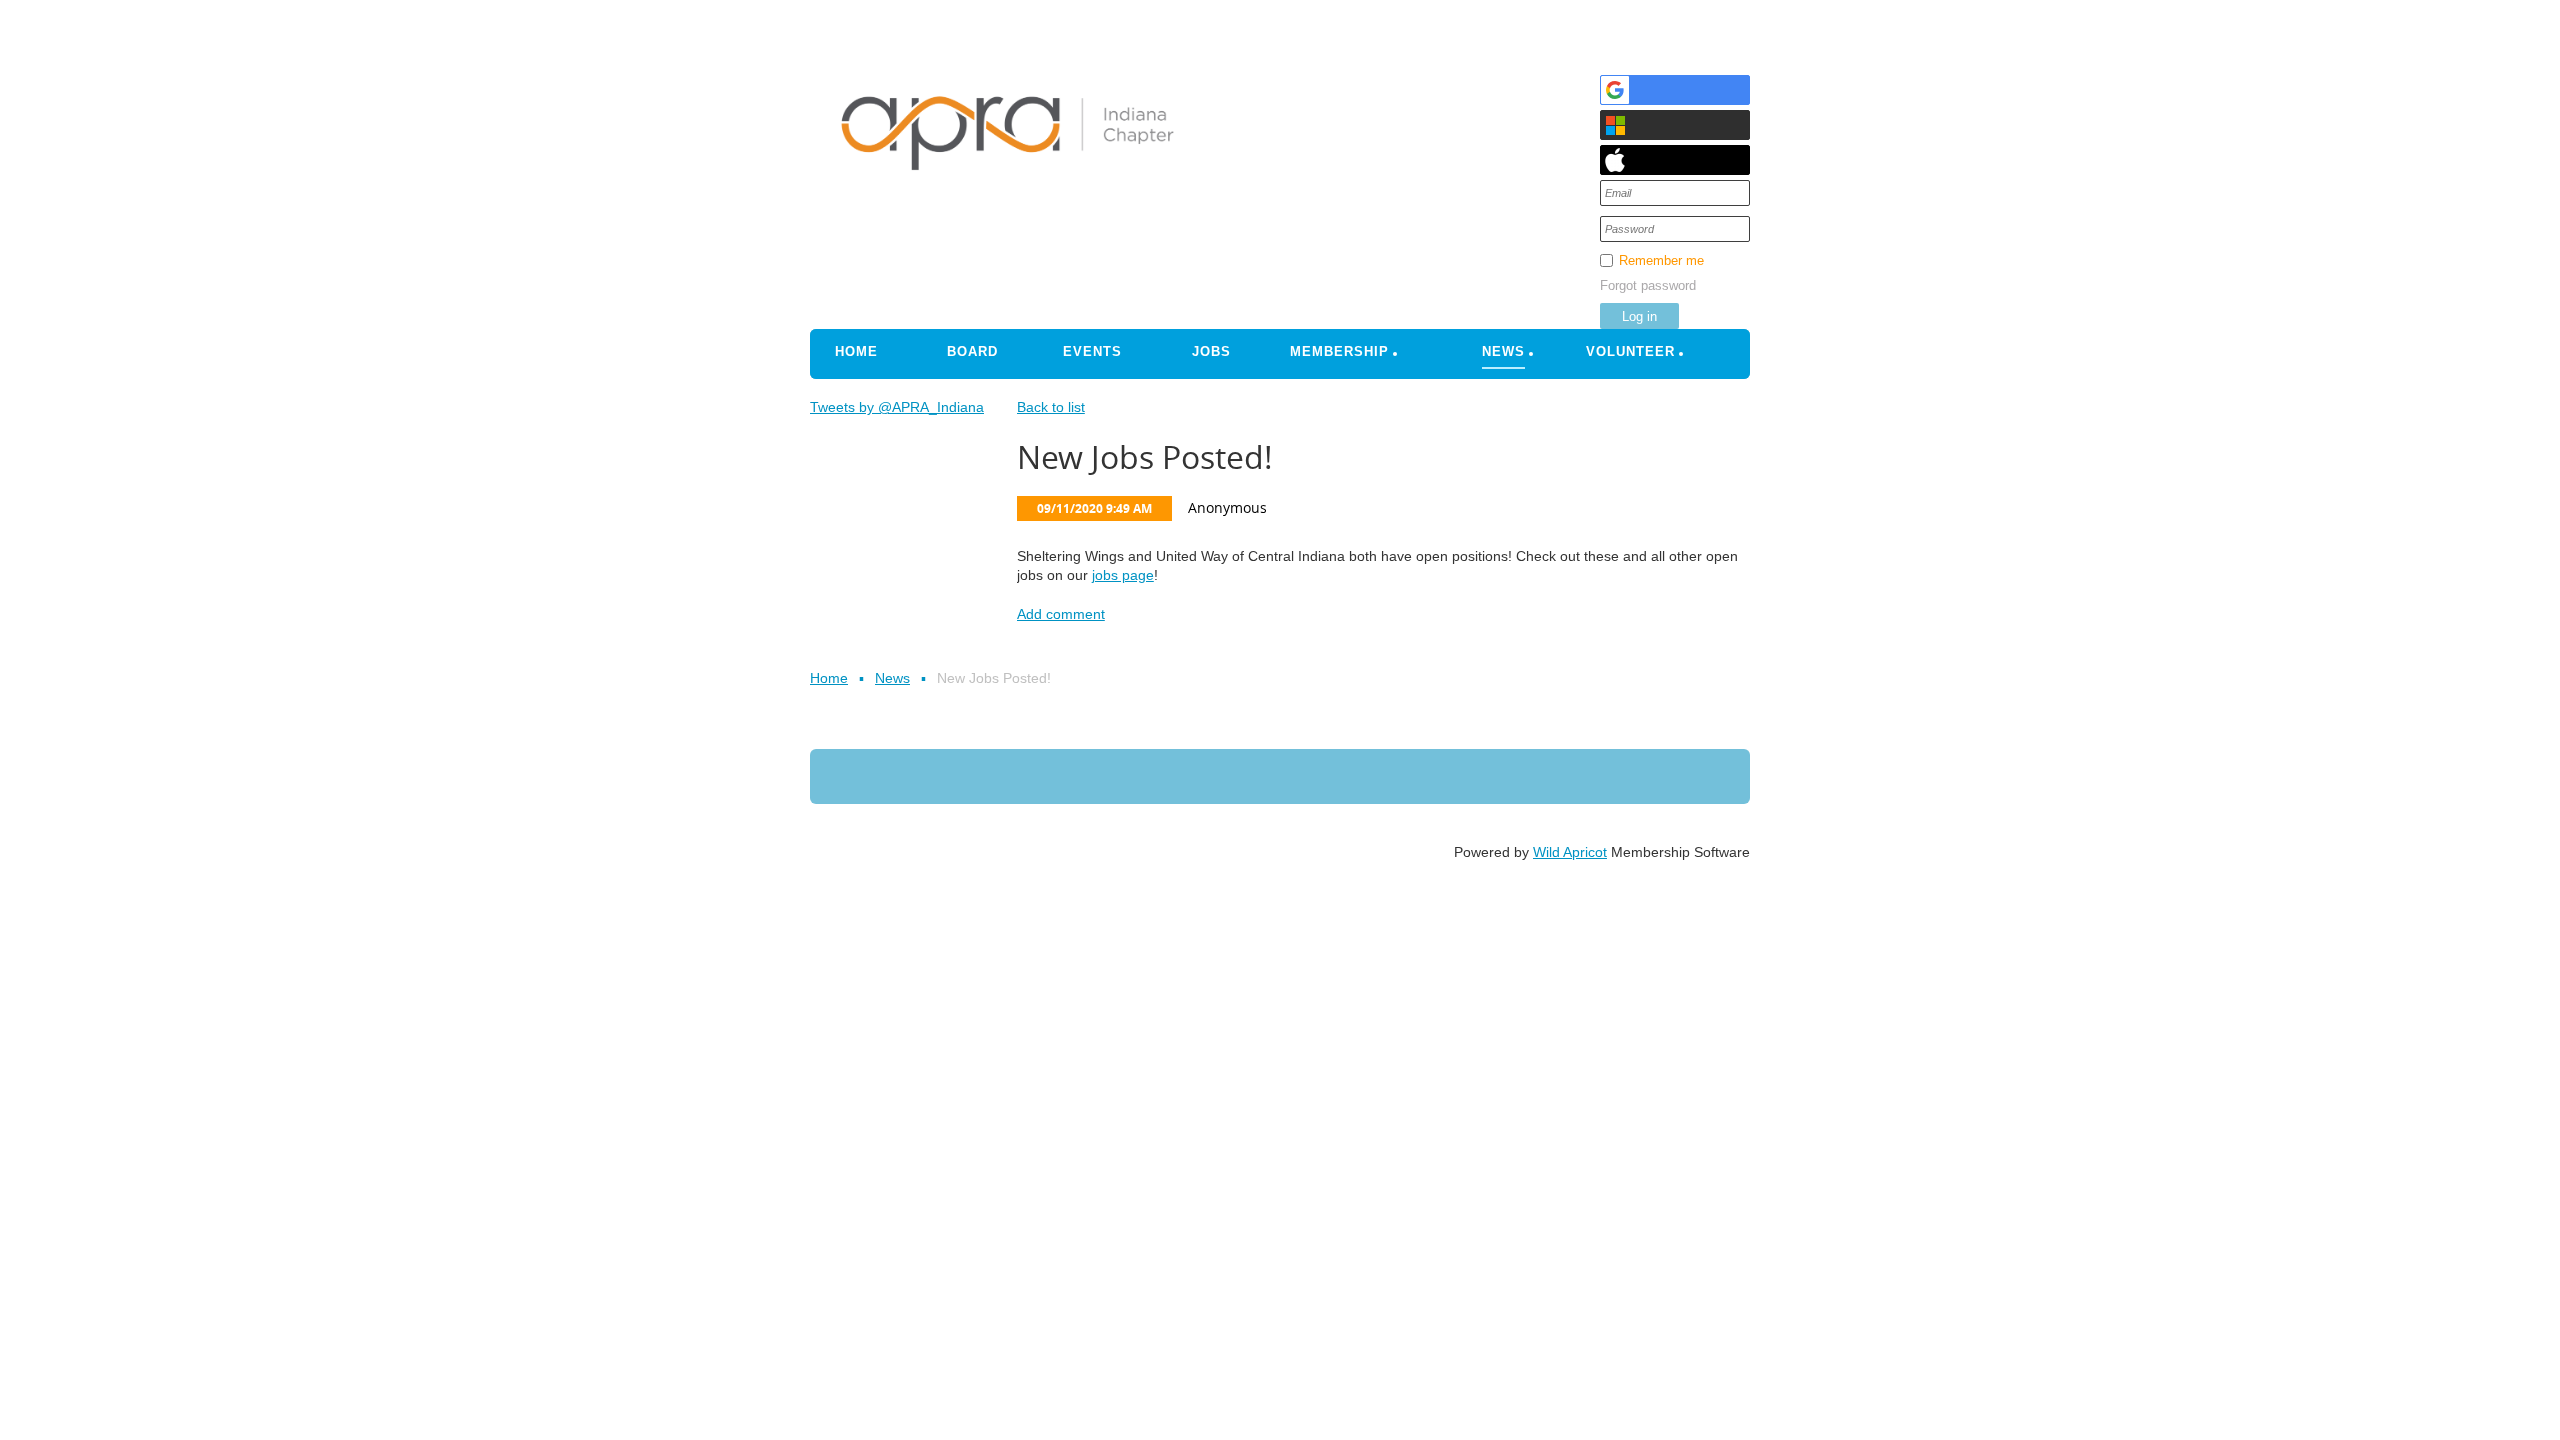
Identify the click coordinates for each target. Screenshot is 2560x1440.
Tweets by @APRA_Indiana (897, 407)
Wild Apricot (1570, 852)
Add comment (1061, 614)
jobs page (1123, 575)
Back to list (1051, 407)
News (892, 678)
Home (829, 678)
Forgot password (1648, 285)
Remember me (1661, 260)
